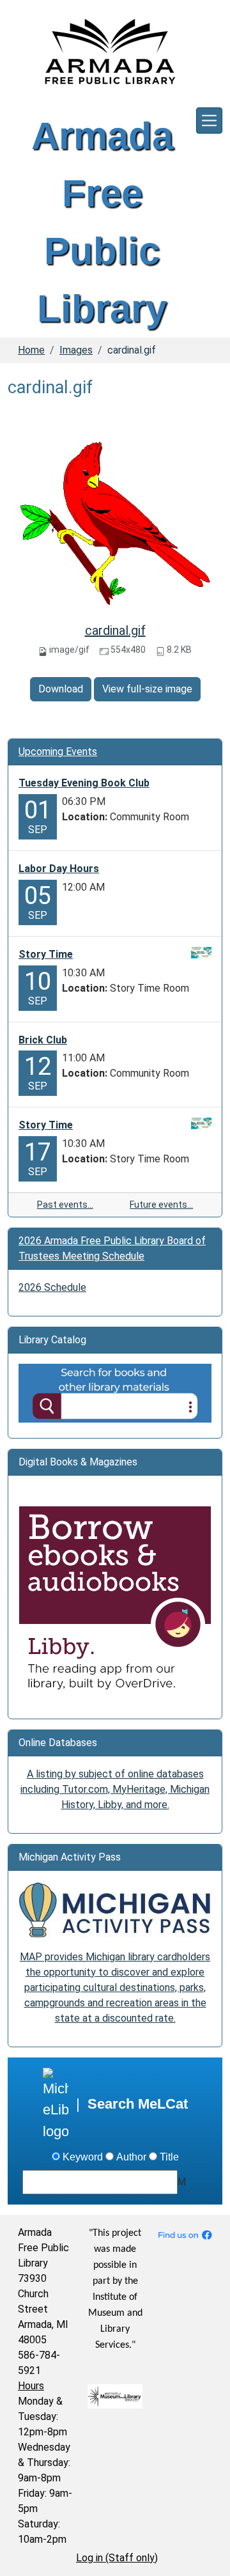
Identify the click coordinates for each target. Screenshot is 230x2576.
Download (61, 689)
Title (169, 2157)
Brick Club (43, 1040)
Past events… (65, 1205)
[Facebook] (185, 2234)
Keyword (83, 2157)
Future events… (161, 1205)
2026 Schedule (52, 1287)
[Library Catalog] (115, 1392)
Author (131, 2157)
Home (31, 350)
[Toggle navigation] (209, 121)
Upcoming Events (58, 752)
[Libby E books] (115, 1602)
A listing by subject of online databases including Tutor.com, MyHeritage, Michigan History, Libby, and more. (115, 1789)
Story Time (46, 954)
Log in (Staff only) (117, 2558)
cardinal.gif (115, 630)
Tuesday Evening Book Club (84, 783)
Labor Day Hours (59, 869)
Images (76, 350)
